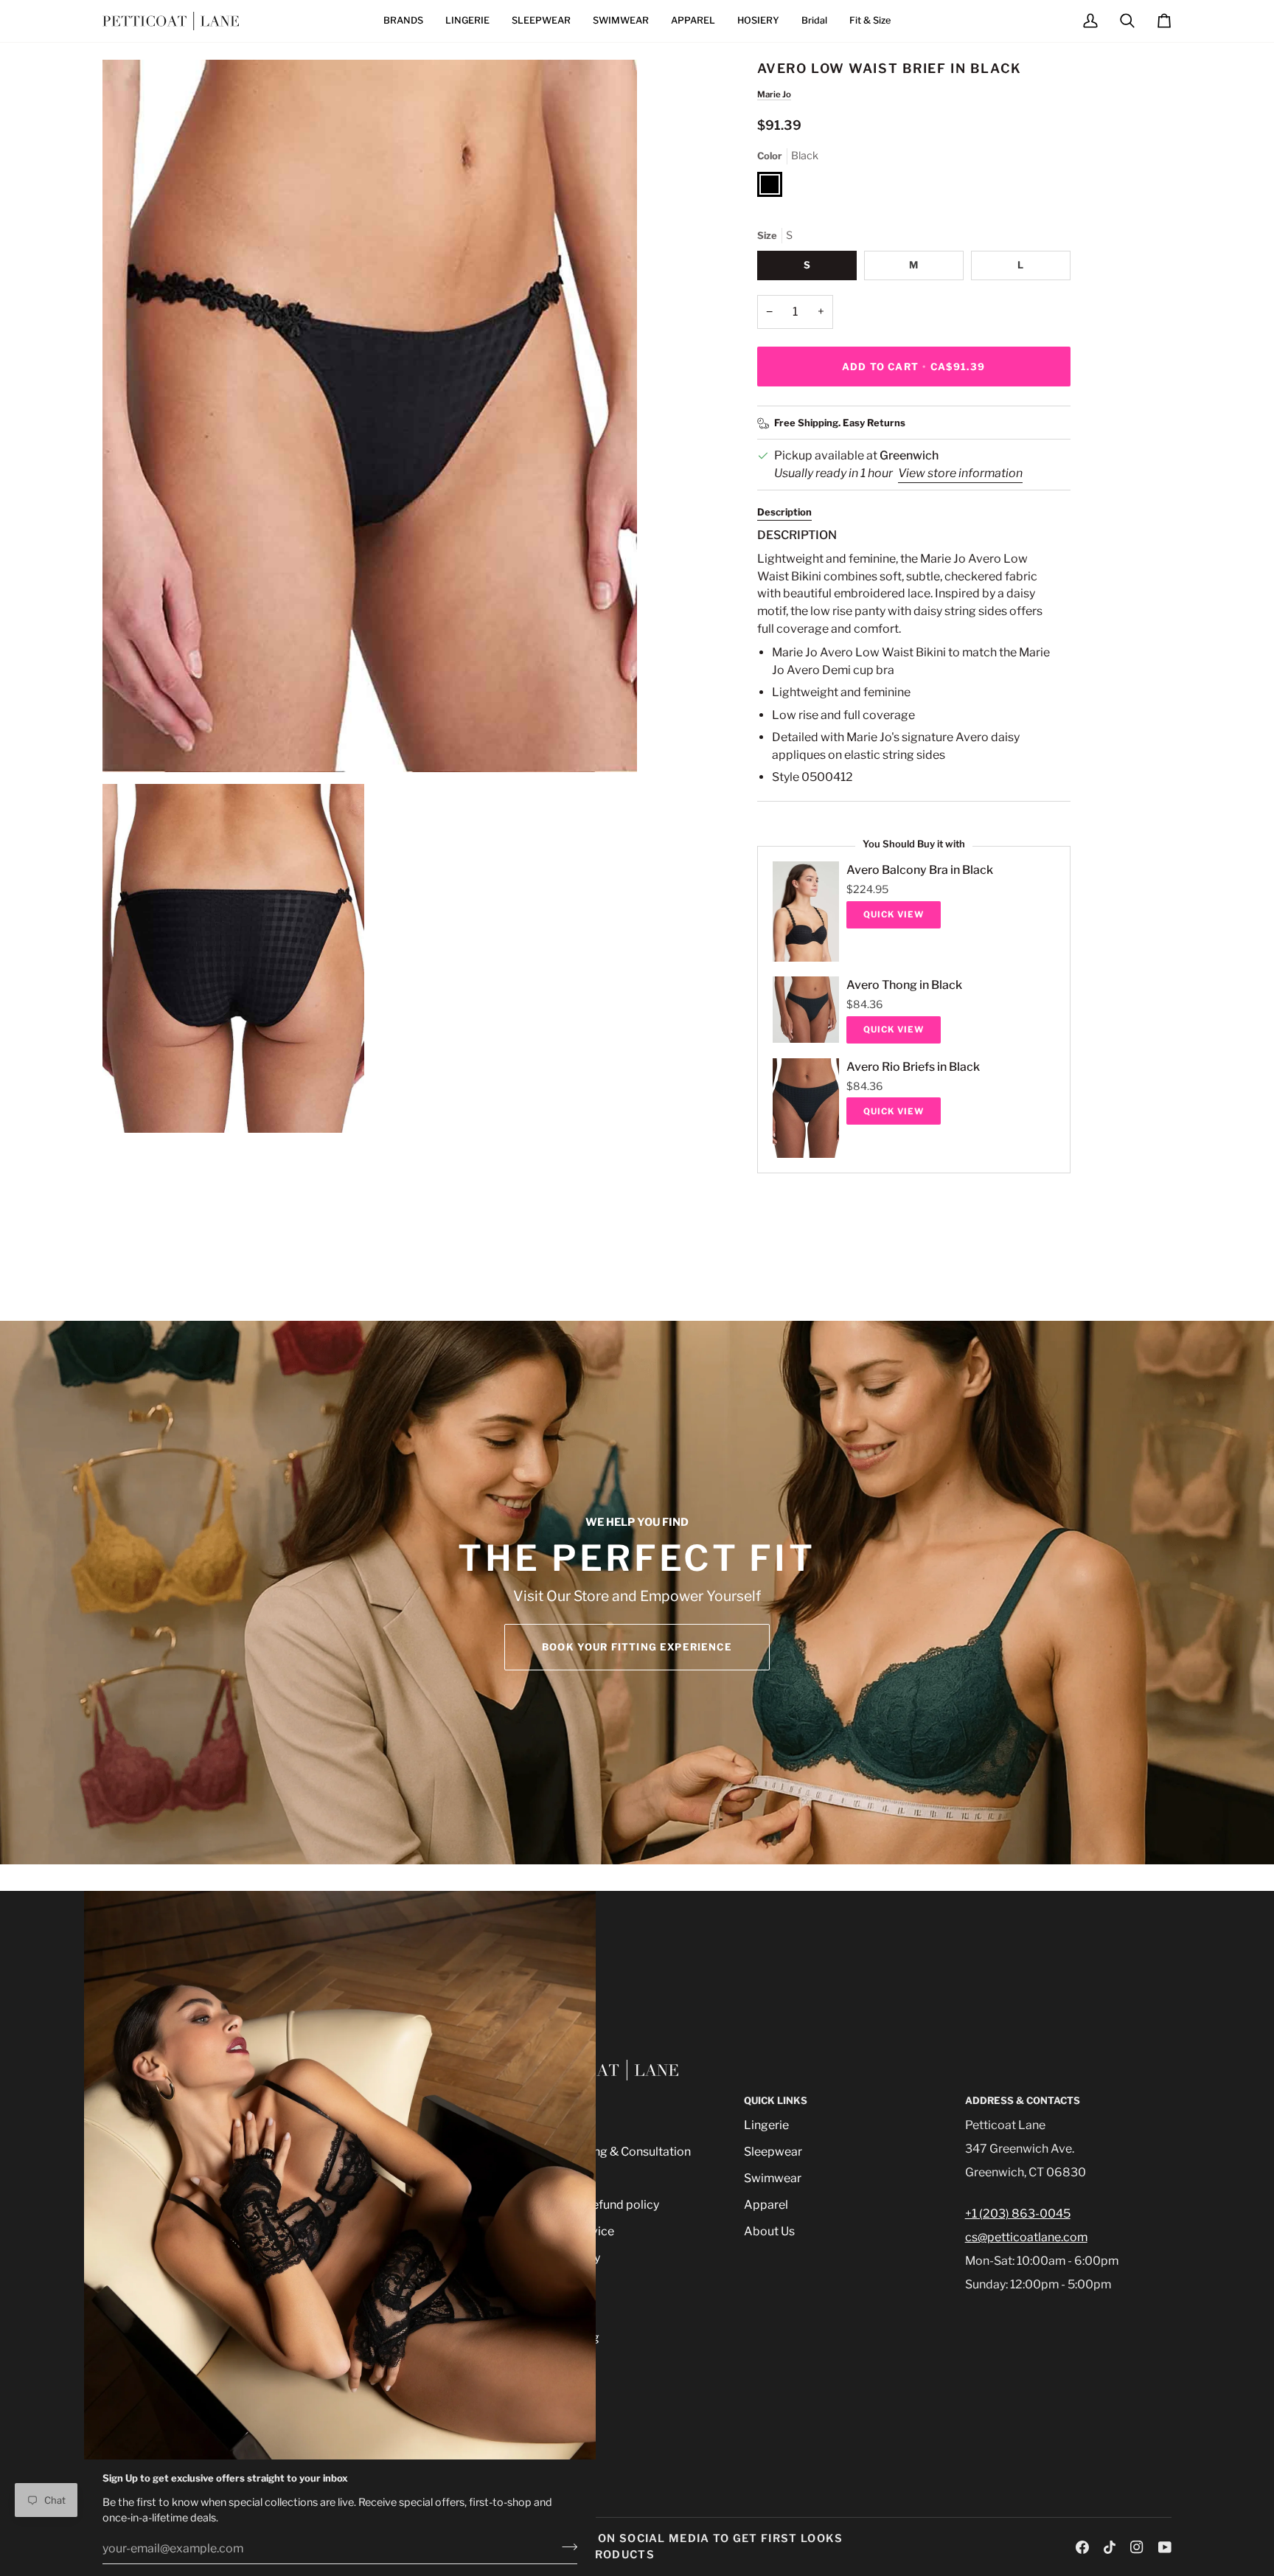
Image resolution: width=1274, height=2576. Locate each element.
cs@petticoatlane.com (1026, 2237)
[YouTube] (1165, 2547)
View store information (960, 473)
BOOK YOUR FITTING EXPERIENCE (637, 1647)
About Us (769, 2231)
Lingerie (766, 2125)
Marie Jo (774, 94)
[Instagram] (1137, 2547)
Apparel (766, 2205)
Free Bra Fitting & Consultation (607, 2152)
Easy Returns (874, 423)
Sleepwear (773, 2152)
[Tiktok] (1110, 2547)
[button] (403, 21)
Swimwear (773, 2178)
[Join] (565, 2547)
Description (784, 512)
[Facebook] (1082, 2547)
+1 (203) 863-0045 (1018, 2214)
